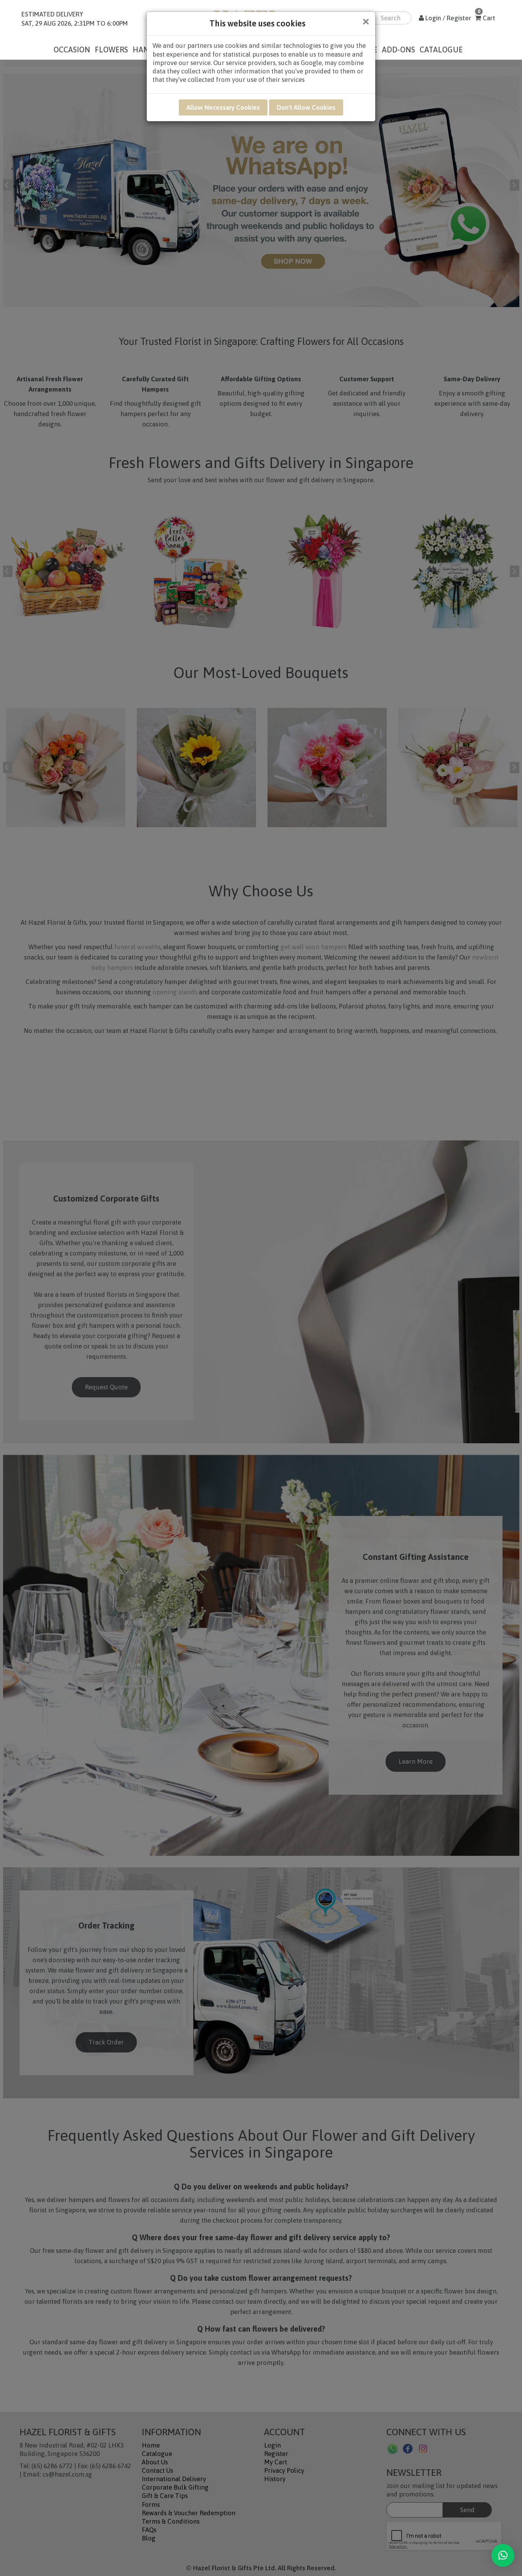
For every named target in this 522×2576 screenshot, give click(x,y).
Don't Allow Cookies (306, 107)
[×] (503, 2555)
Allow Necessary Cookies (223, 107)
